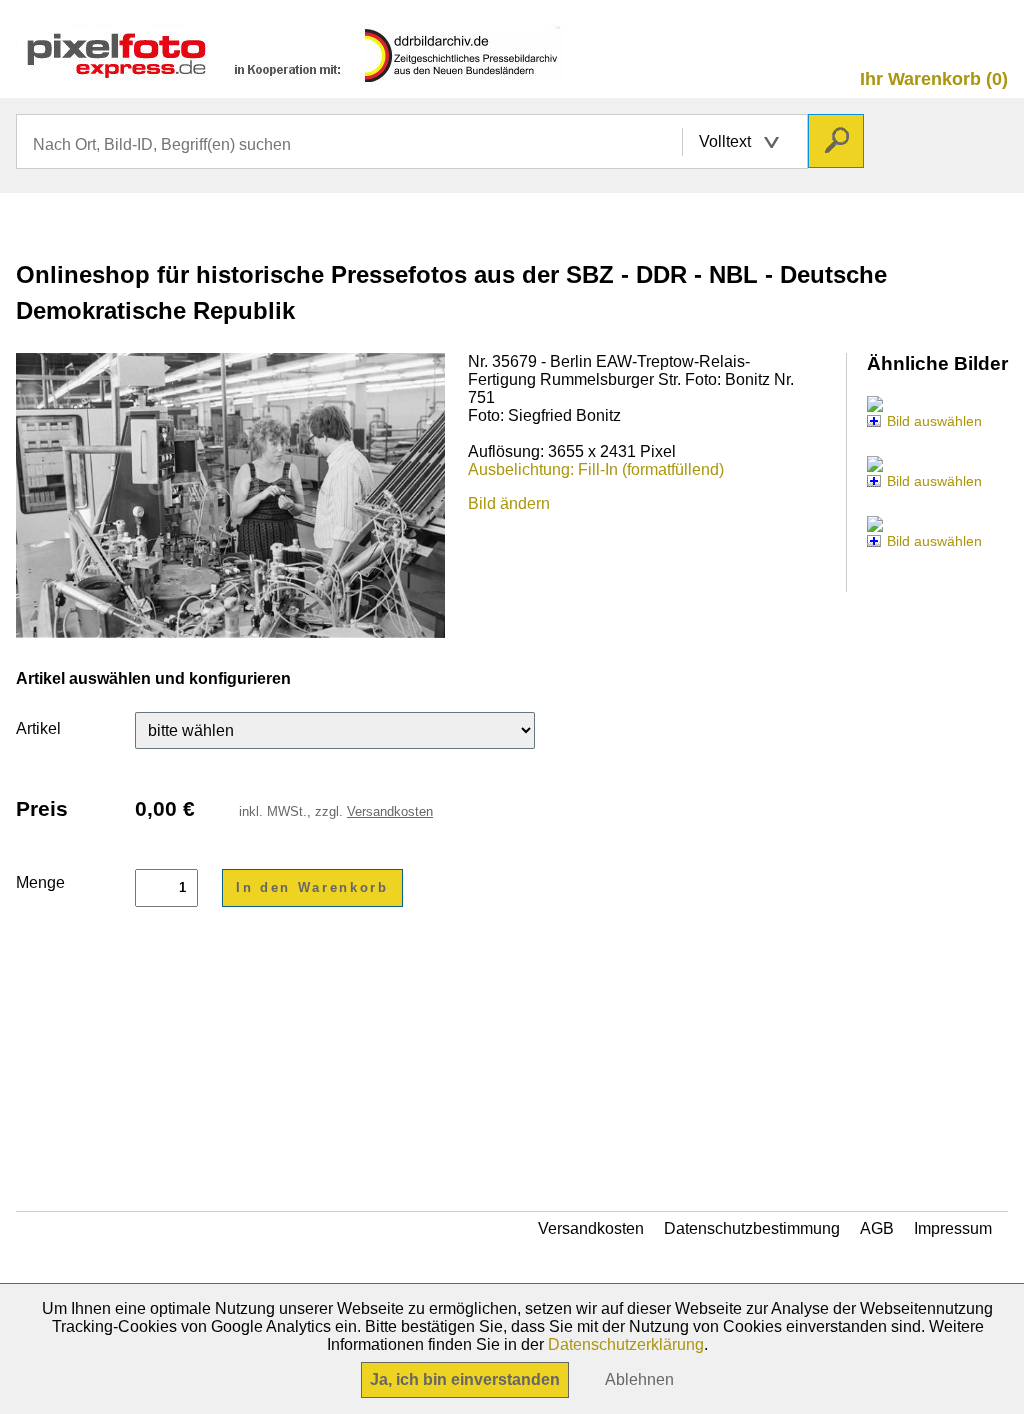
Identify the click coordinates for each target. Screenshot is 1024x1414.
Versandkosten (390, 811)
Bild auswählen (934, 421)
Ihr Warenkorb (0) (934, 79)
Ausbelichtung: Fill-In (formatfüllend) (596, 469)
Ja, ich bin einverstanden (465, 1379)
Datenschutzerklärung (626, 1344)
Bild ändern (509, 503)
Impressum (953, 1228)
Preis (42, 808)
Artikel (38, 728)
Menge (40, 882)
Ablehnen (639, 1379)
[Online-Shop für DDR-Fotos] (292, 75)
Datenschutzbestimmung (752, 1228)
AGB (877, 1228)
